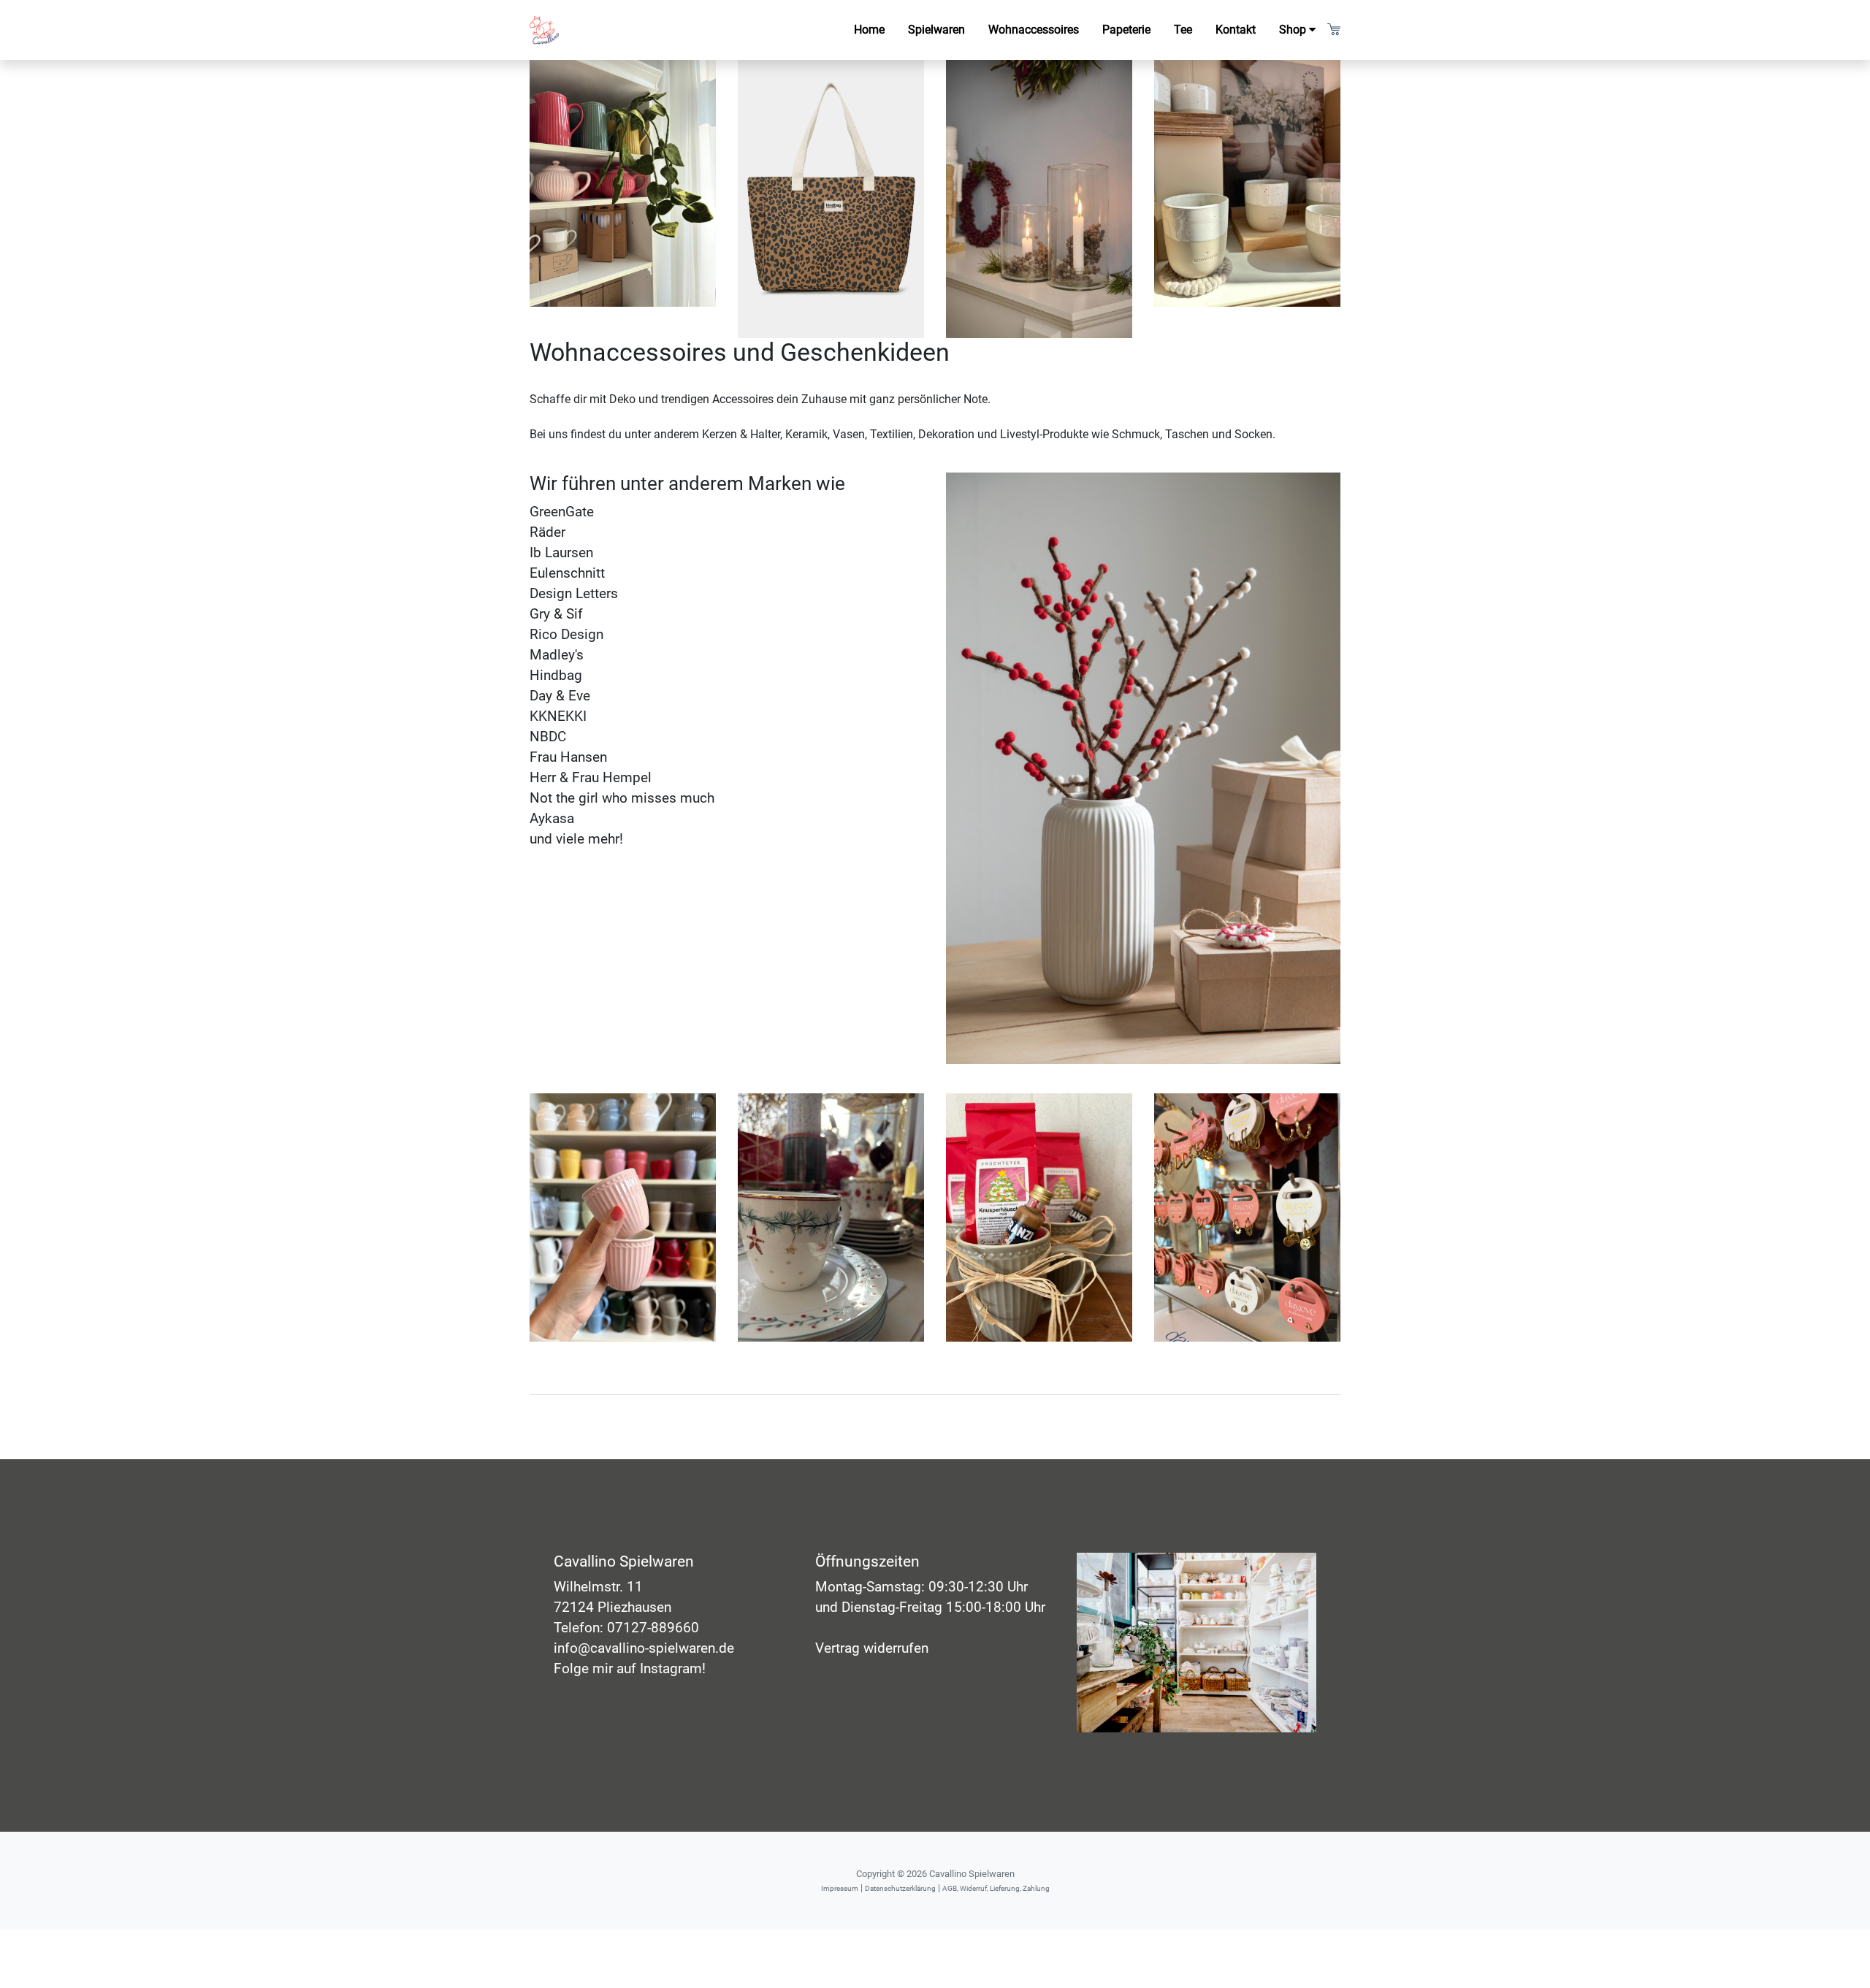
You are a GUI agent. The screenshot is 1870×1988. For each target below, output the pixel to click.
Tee (1183, 30)
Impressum (840, 1888)
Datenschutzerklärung (900, 1888)
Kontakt (1236, 30)
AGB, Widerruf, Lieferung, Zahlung (996, 1888)
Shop (1293, 30)
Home (869, 30)
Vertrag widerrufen (872, 1648)
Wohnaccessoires (1039, 29)
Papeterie (1126, 30)
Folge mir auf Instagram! (630, 1669)
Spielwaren (936, 30)
